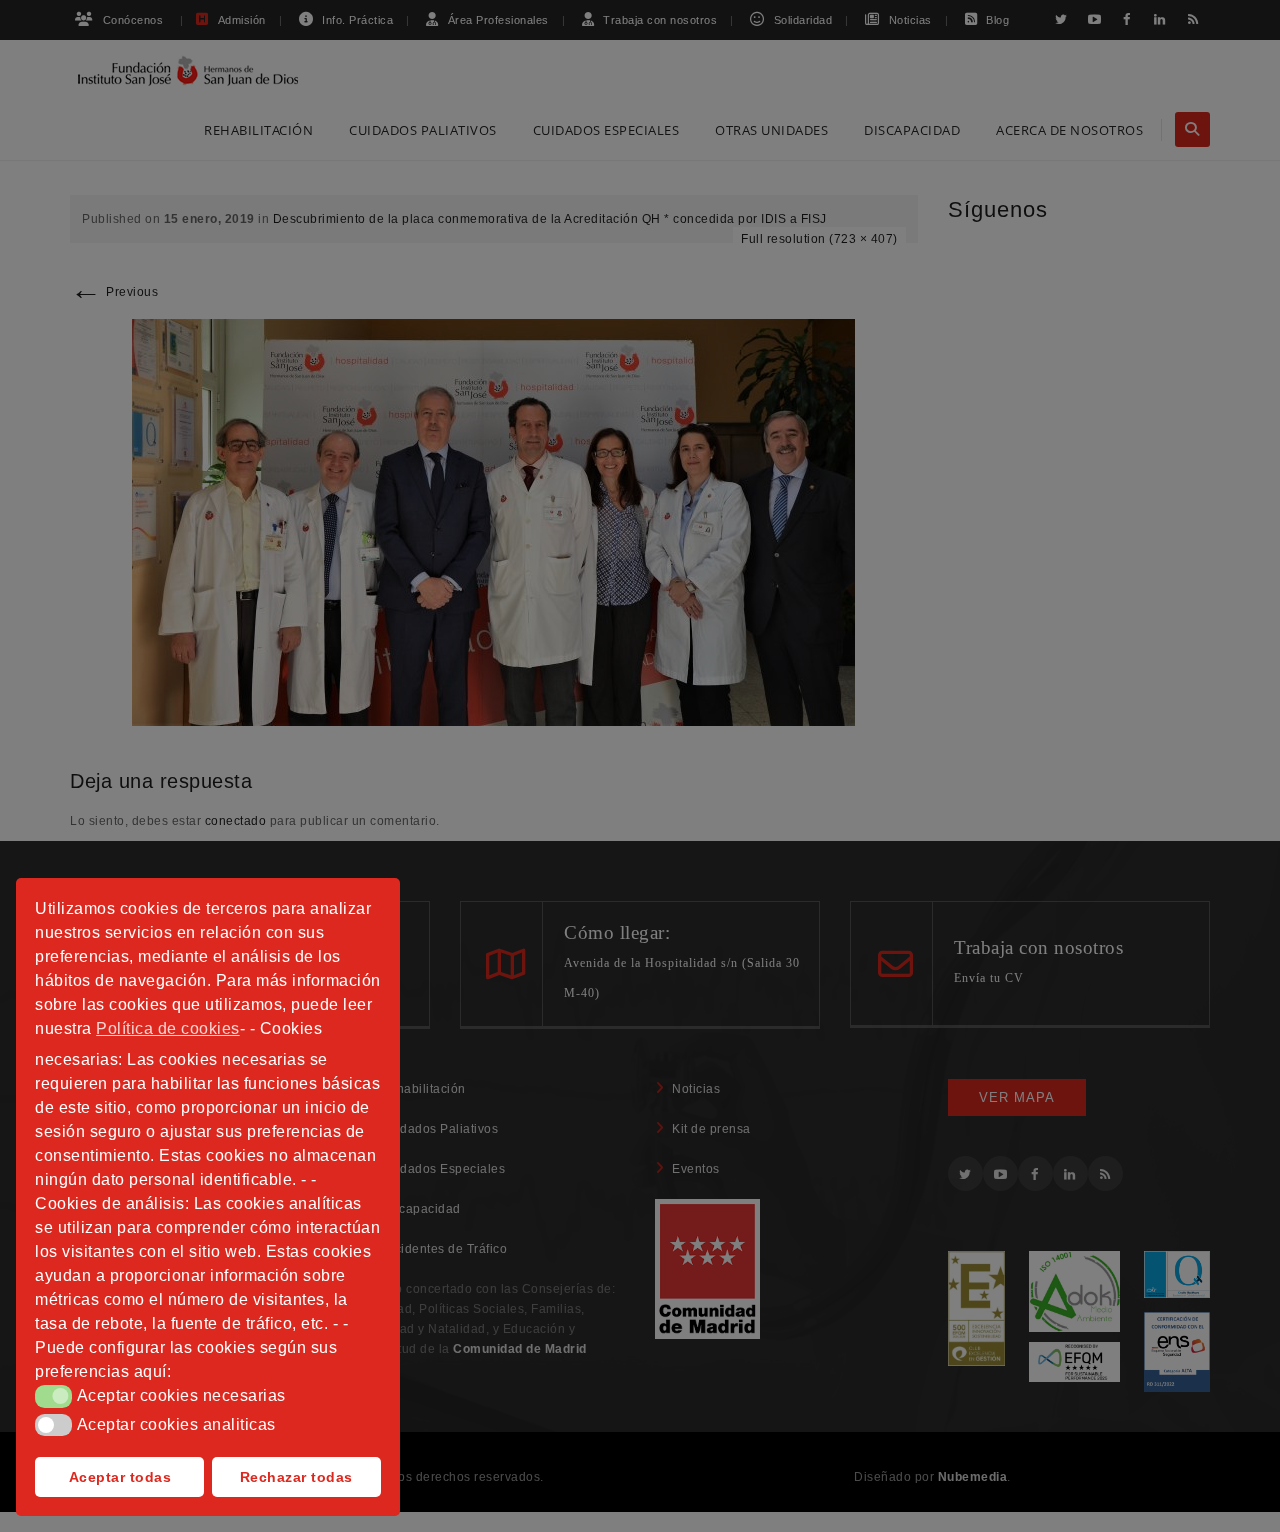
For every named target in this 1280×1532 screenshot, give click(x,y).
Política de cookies (168, 1028)
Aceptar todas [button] (120, 1477)
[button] (53, 1396)
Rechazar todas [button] (296, 1477)
